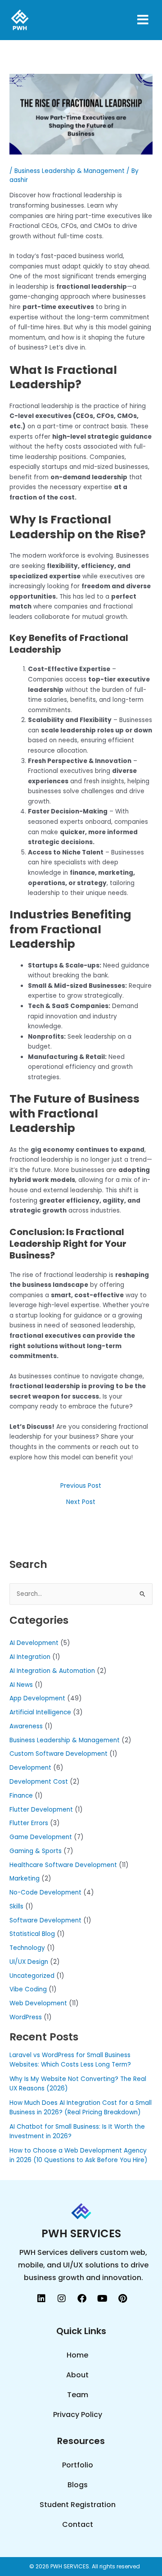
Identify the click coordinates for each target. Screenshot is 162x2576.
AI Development (34, 1643)
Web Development (38, 2003)
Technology (27, 1948)
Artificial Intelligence (40, 1712)
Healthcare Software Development (63, 1865)
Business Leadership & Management (70, 171)
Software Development (45, 1920)
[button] (131, 20)
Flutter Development (41, 1810)
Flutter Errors (29, 1823)
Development (30, 1768)
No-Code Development (45, 1892)
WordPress (26, 2017)
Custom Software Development (58, 1754)
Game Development (41, 1837)
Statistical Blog (32, 1934)
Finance (21, 1796)
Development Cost (39, 1782)
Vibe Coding (28, 1989)
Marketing (25, 1879)
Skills (16, 1906)
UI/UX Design (29, 1962)
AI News (21, 1685)
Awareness (26, 1726)
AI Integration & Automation (52, 1671)
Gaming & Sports (36, 1851)
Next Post (81, 1502)
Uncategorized (32, 1976)
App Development (37, 1698)
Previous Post (81, 1486)
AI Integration (30, 1657)
